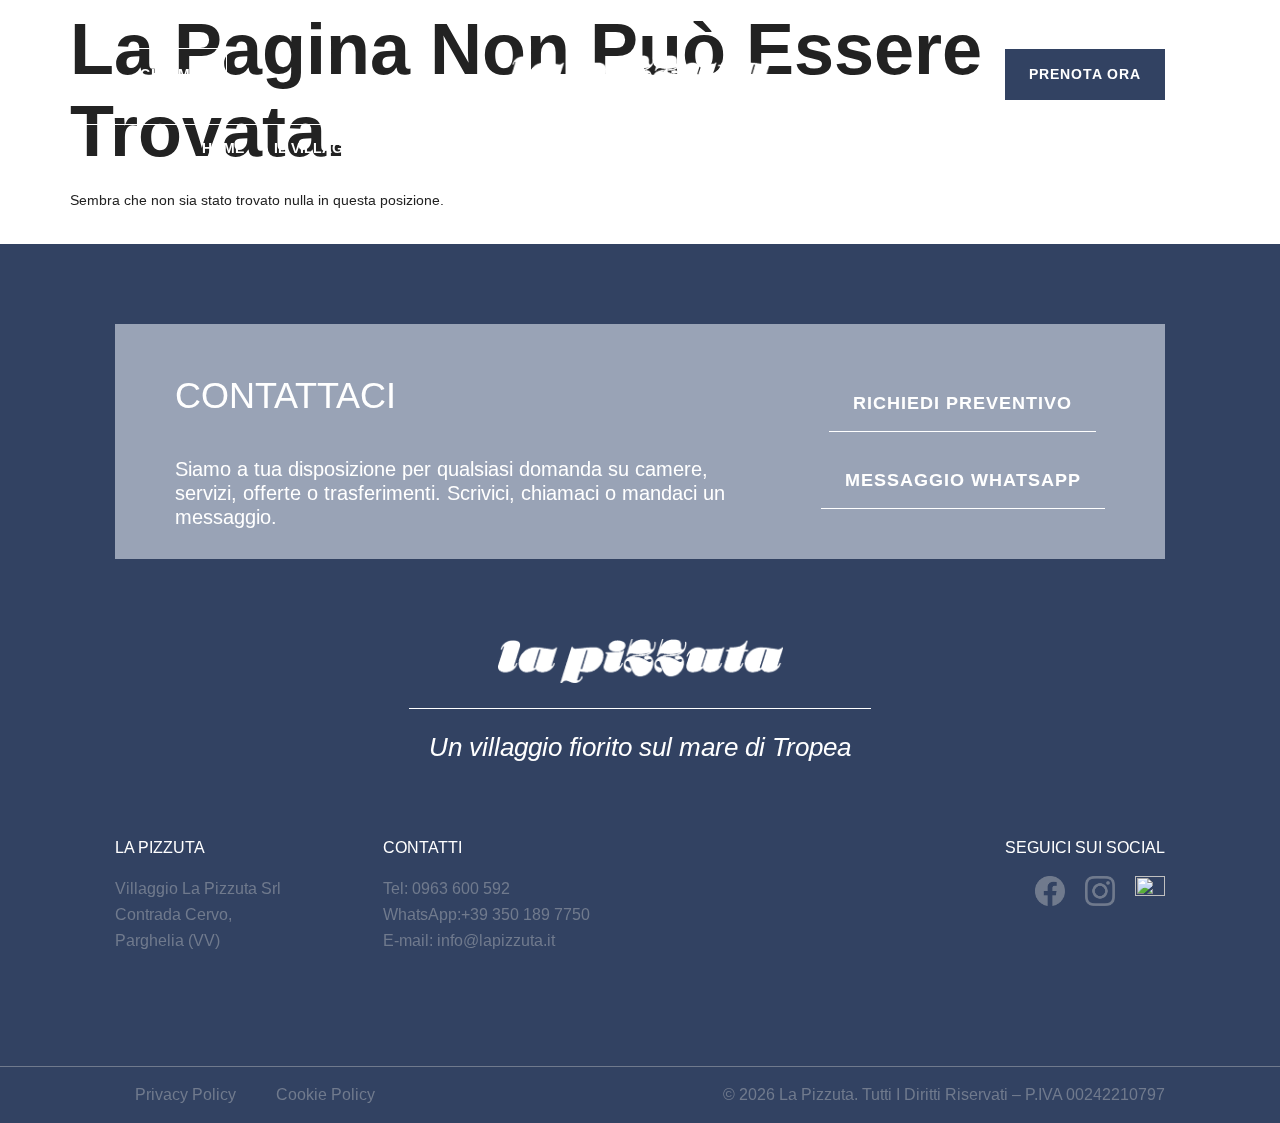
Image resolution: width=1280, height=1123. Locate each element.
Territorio (814, 148)
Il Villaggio (321, 148)
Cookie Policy (325, 1094)
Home (223, 148)
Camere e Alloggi (469, 148)
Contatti (1044, 148)
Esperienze (697, 148)
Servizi (597, 148)
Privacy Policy (185, 1094)
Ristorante (933, 148)
